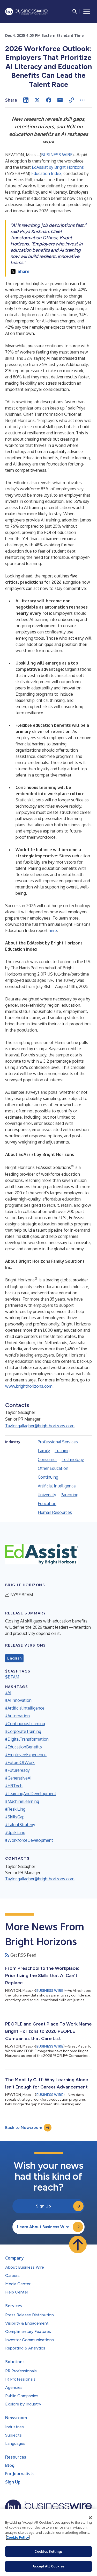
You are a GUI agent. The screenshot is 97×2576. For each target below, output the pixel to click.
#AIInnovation (18, 1700)
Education (47, 1504)
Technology (73, 1459)
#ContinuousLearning (25, 1724)
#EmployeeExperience (26, 1755)
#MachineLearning (22, 1801)
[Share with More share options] (83, 100)
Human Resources (55, 1512)
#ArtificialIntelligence (25, 1708)
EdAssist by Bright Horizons (58, 167)
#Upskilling (15, 1832)
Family (44, 1451)
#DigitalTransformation (27, 1739)
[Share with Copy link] (71, 100)
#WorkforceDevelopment (29, 1840)
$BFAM (12, 1677)
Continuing (48, 1477)
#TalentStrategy (20, 1825)
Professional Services (58, 1442)
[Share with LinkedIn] (26, 100)
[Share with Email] (60, 100)
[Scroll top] (78, 2245)
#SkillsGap (15, 1817)
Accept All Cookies (48, 2566)
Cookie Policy (18, 2537)
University (47, 1495)
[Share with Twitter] (37, 100)
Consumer (47, 1459)
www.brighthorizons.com (29, 1386)
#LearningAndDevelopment (31, 1794)
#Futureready (17, 1770)
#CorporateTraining (23, 1731)
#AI (8, 1692)
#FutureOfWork (20, 1762)
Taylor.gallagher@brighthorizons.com (40, 1426)
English (14, 1658)
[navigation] (87, 11)
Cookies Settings (48, 2551)
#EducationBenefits (24, 1747)
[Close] (90, 2518)
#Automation (17, 1716)
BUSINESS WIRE (57, 155)
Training (62, 1451)
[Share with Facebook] (49, 100)
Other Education (53, 1468)
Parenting (70, 1495)
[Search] (75, 11)
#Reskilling (15, 1809)
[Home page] (26, 12)
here (53, 930)
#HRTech (14, 1786)
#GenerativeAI (18, 1778)
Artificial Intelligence (57, 1486)
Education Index (46, 173)
